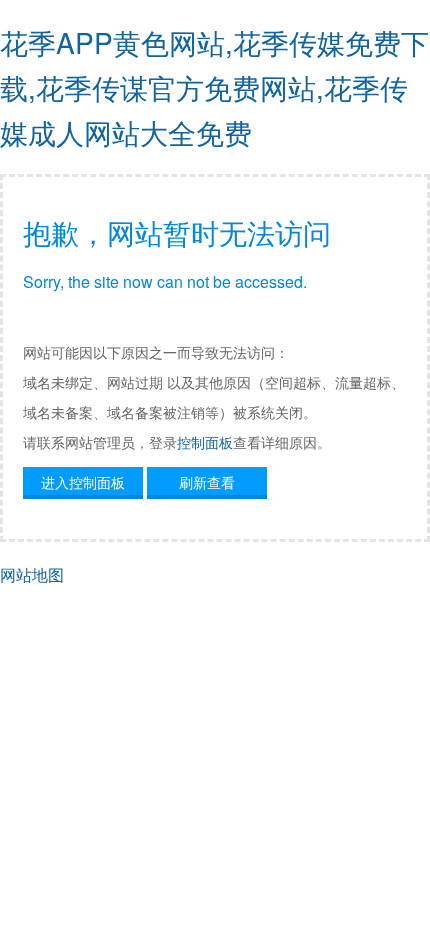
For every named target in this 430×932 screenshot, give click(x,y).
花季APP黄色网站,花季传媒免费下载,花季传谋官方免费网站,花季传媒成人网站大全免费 (214, 87)
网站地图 (32, 574)
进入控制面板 (83, 482)
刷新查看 (207, 482)
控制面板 (205, 442)
